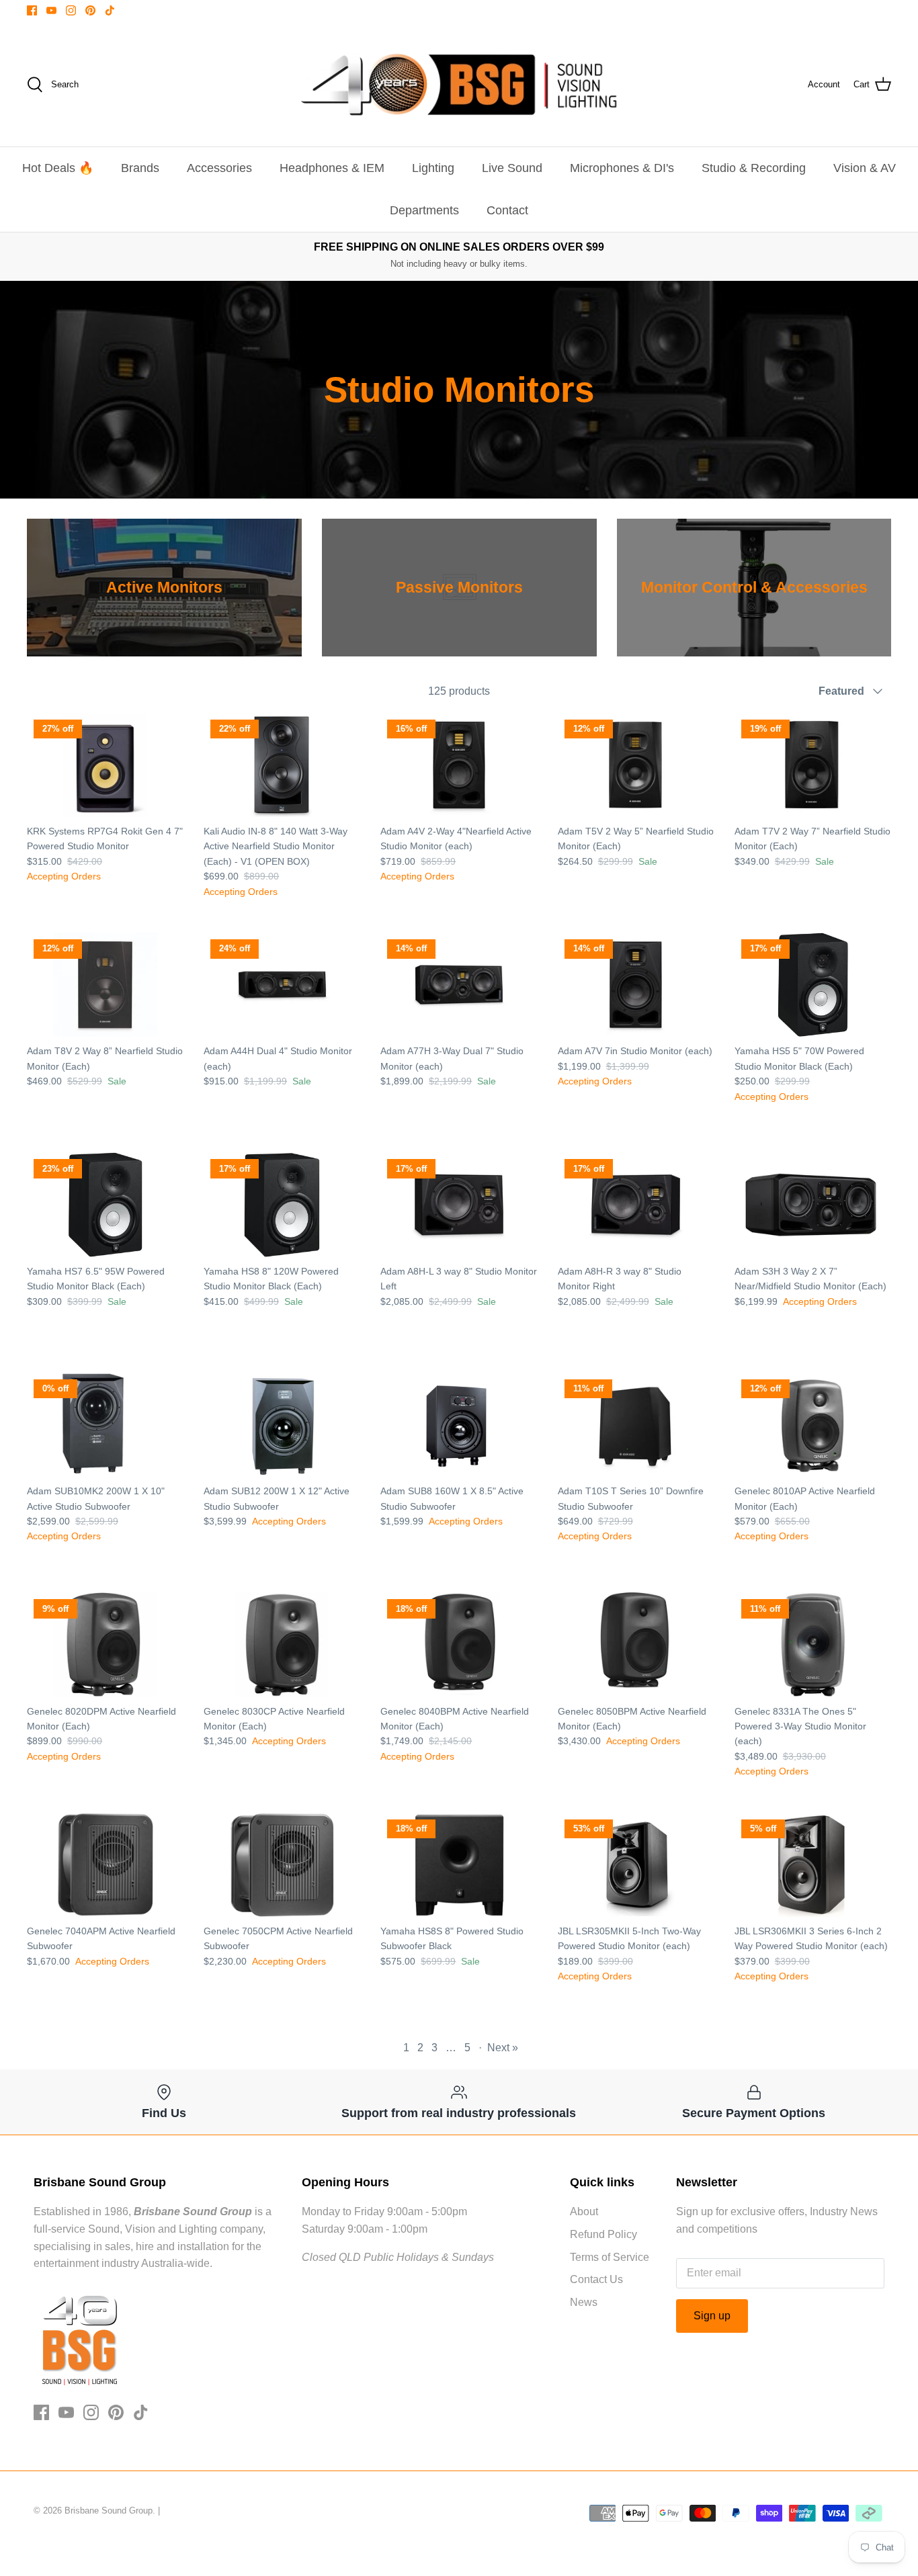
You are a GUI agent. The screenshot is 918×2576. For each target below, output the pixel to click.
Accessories (219, 168)
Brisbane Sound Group (109, 2510)
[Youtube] (51, 10)
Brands (140, 168)
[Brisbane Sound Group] (459, 85)
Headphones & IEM (332, 168)
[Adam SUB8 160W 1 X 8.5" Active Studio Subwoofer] (459, 1425)
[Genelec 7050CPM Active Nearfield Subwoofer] (282, 1865)
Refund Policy (603, 2234)
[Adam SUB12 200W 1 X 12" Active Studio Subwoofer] (282, 1425)
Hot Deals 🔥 (58, 168)
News (584, 2302)
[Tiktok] (110, 10)
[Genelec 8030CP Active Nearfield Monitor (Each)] (282, 1644)
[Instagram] (71, 10)
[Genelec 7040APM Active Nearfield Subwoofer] (105, 1865)
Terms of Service (610, 2257)
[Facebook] (32, 10)
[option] (164, 588)
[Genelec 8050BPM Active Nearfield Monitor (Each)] (636, 1644)
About (584, 2212)
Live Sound (512, 168)
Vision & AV (865, 168)
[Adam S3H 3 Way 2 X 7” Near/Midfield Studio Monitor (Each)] (813, 1204)
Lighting (433, 168)
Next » (503, 2048)
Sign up (712, 2316)
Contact (507, 210)
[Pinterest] (90, 10)
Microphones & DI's (622, 168)
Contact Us (596, 2279)
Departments (424, 210)
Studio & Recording (754, 168)
